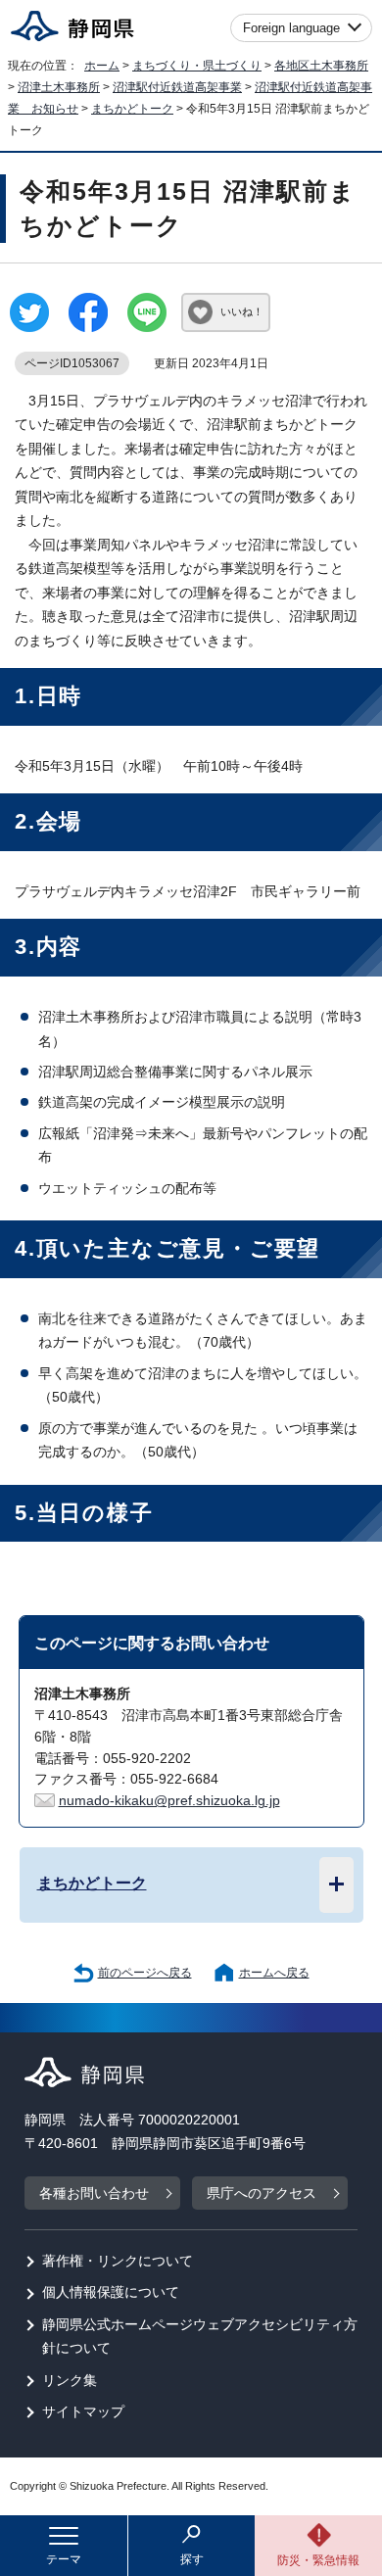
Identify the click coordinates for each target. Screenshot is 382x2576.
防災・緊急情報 (318, 2560)
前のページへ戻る (145, 1973)
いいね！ (242, 311)
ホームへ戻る (274, 1973)
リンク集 (70, 2381)
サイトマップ (83, 2412)
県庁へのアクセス (262, 2194)
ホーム (102, 66)
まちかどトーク (132, 109)
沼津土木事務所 (59, 87)
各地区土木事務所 (321, 66)
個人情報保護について (111, 2292)
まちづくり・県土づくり (197, 66)
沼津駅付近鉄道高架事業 (177, 87)
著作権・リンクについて (118, 2261)
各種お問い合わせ (94, 2194)
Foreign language (291, 28)
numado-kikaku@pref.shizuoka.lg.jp (169, 1801)
